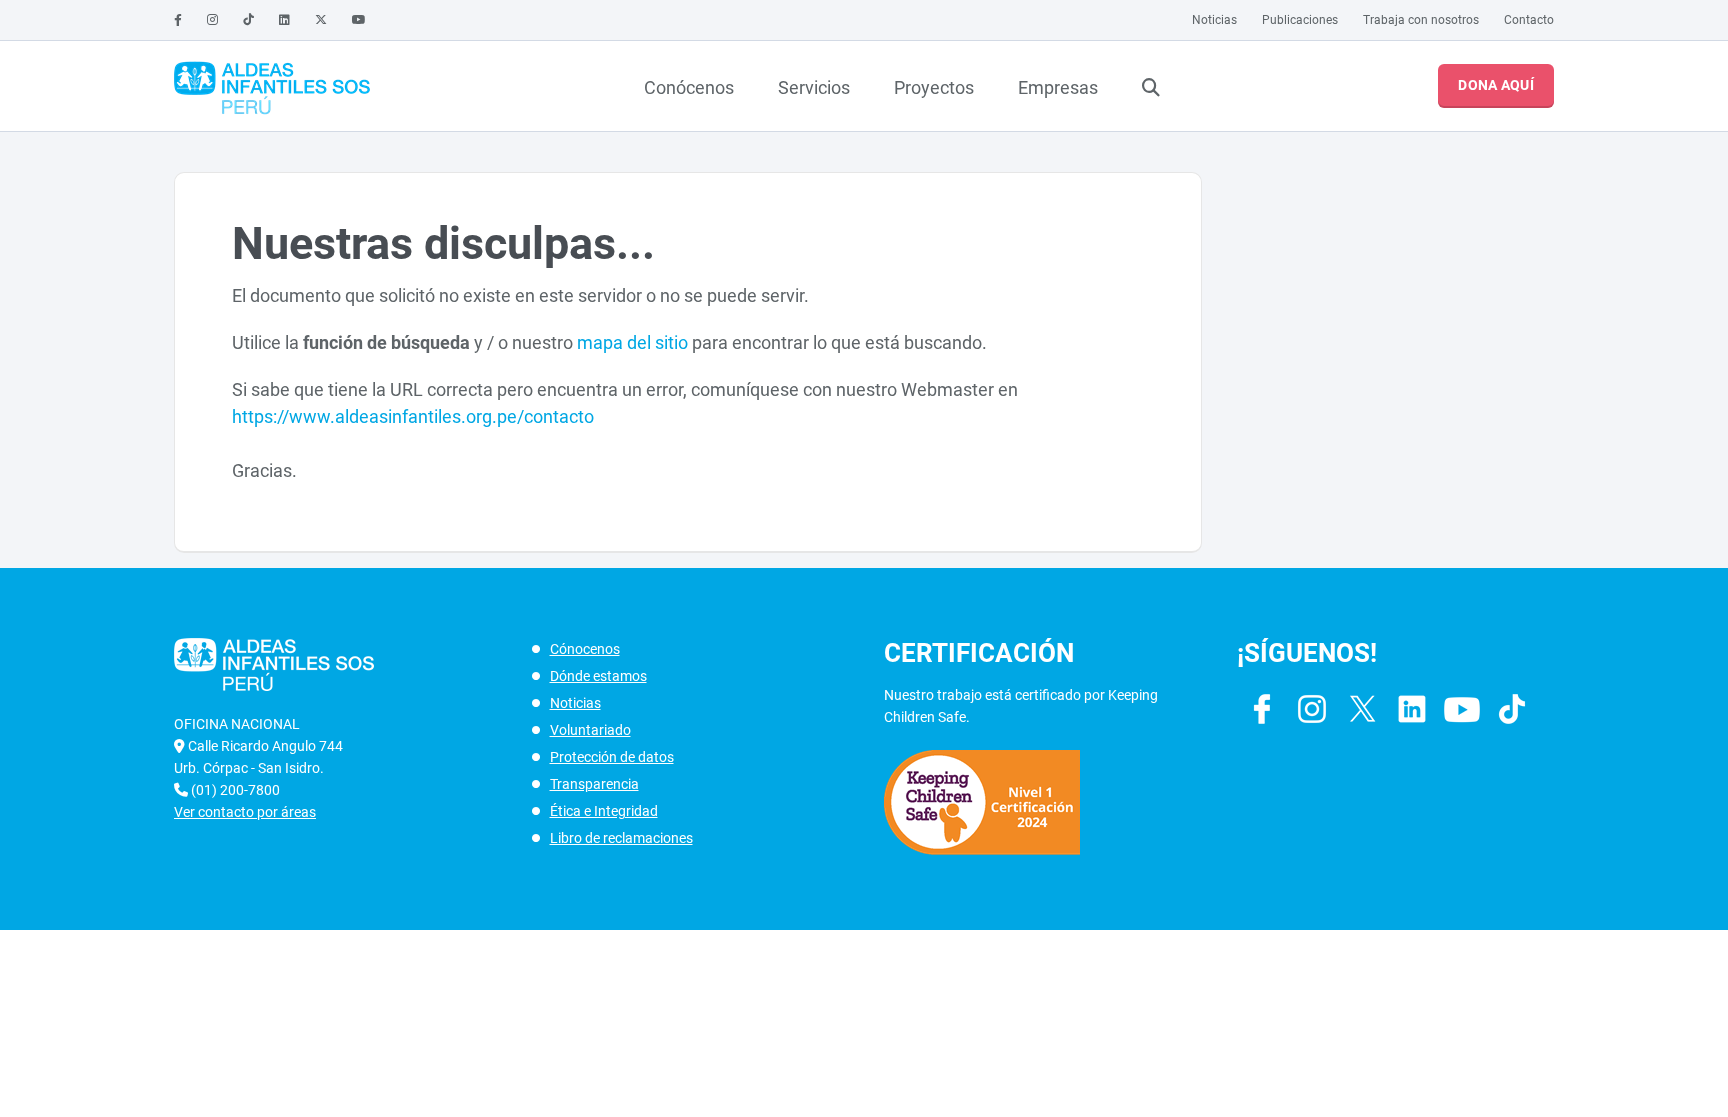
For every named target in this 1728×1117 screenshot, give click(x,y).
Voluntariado (590, 730)
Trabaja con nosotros (1421, 20)
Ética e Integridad (604, 811)
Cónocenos (585, 649)
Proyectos (934, 87)
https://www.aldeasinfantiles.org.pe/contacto (413, 416)
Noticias (1214, 20)
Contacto (1529, 20)
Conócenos (689, 87)
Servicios (814, 87)
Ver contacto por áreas (245, 812)
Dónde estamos (598, 676)
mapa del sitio (632, 342)
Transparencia (594, 784)
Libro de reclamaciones (621, 838)
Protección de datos (612, 757)
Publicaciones (1300, 20)
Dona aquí (1496, 85)
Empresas (1058, 87)
